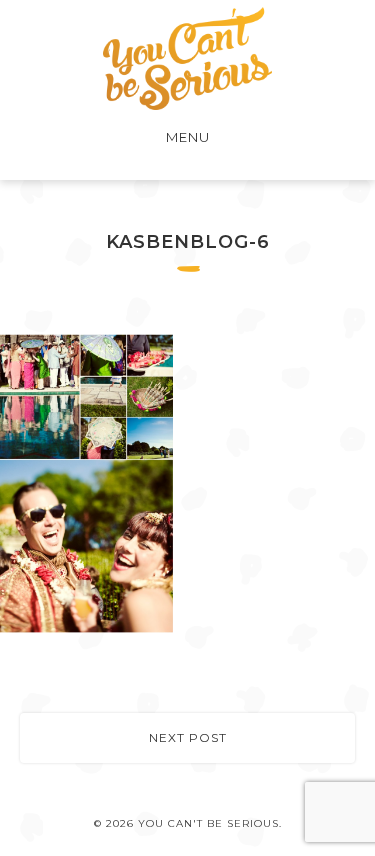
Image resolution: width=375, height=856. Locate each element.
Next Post (188, 737)
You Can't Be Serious (187, 58)
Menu (188, 137)
